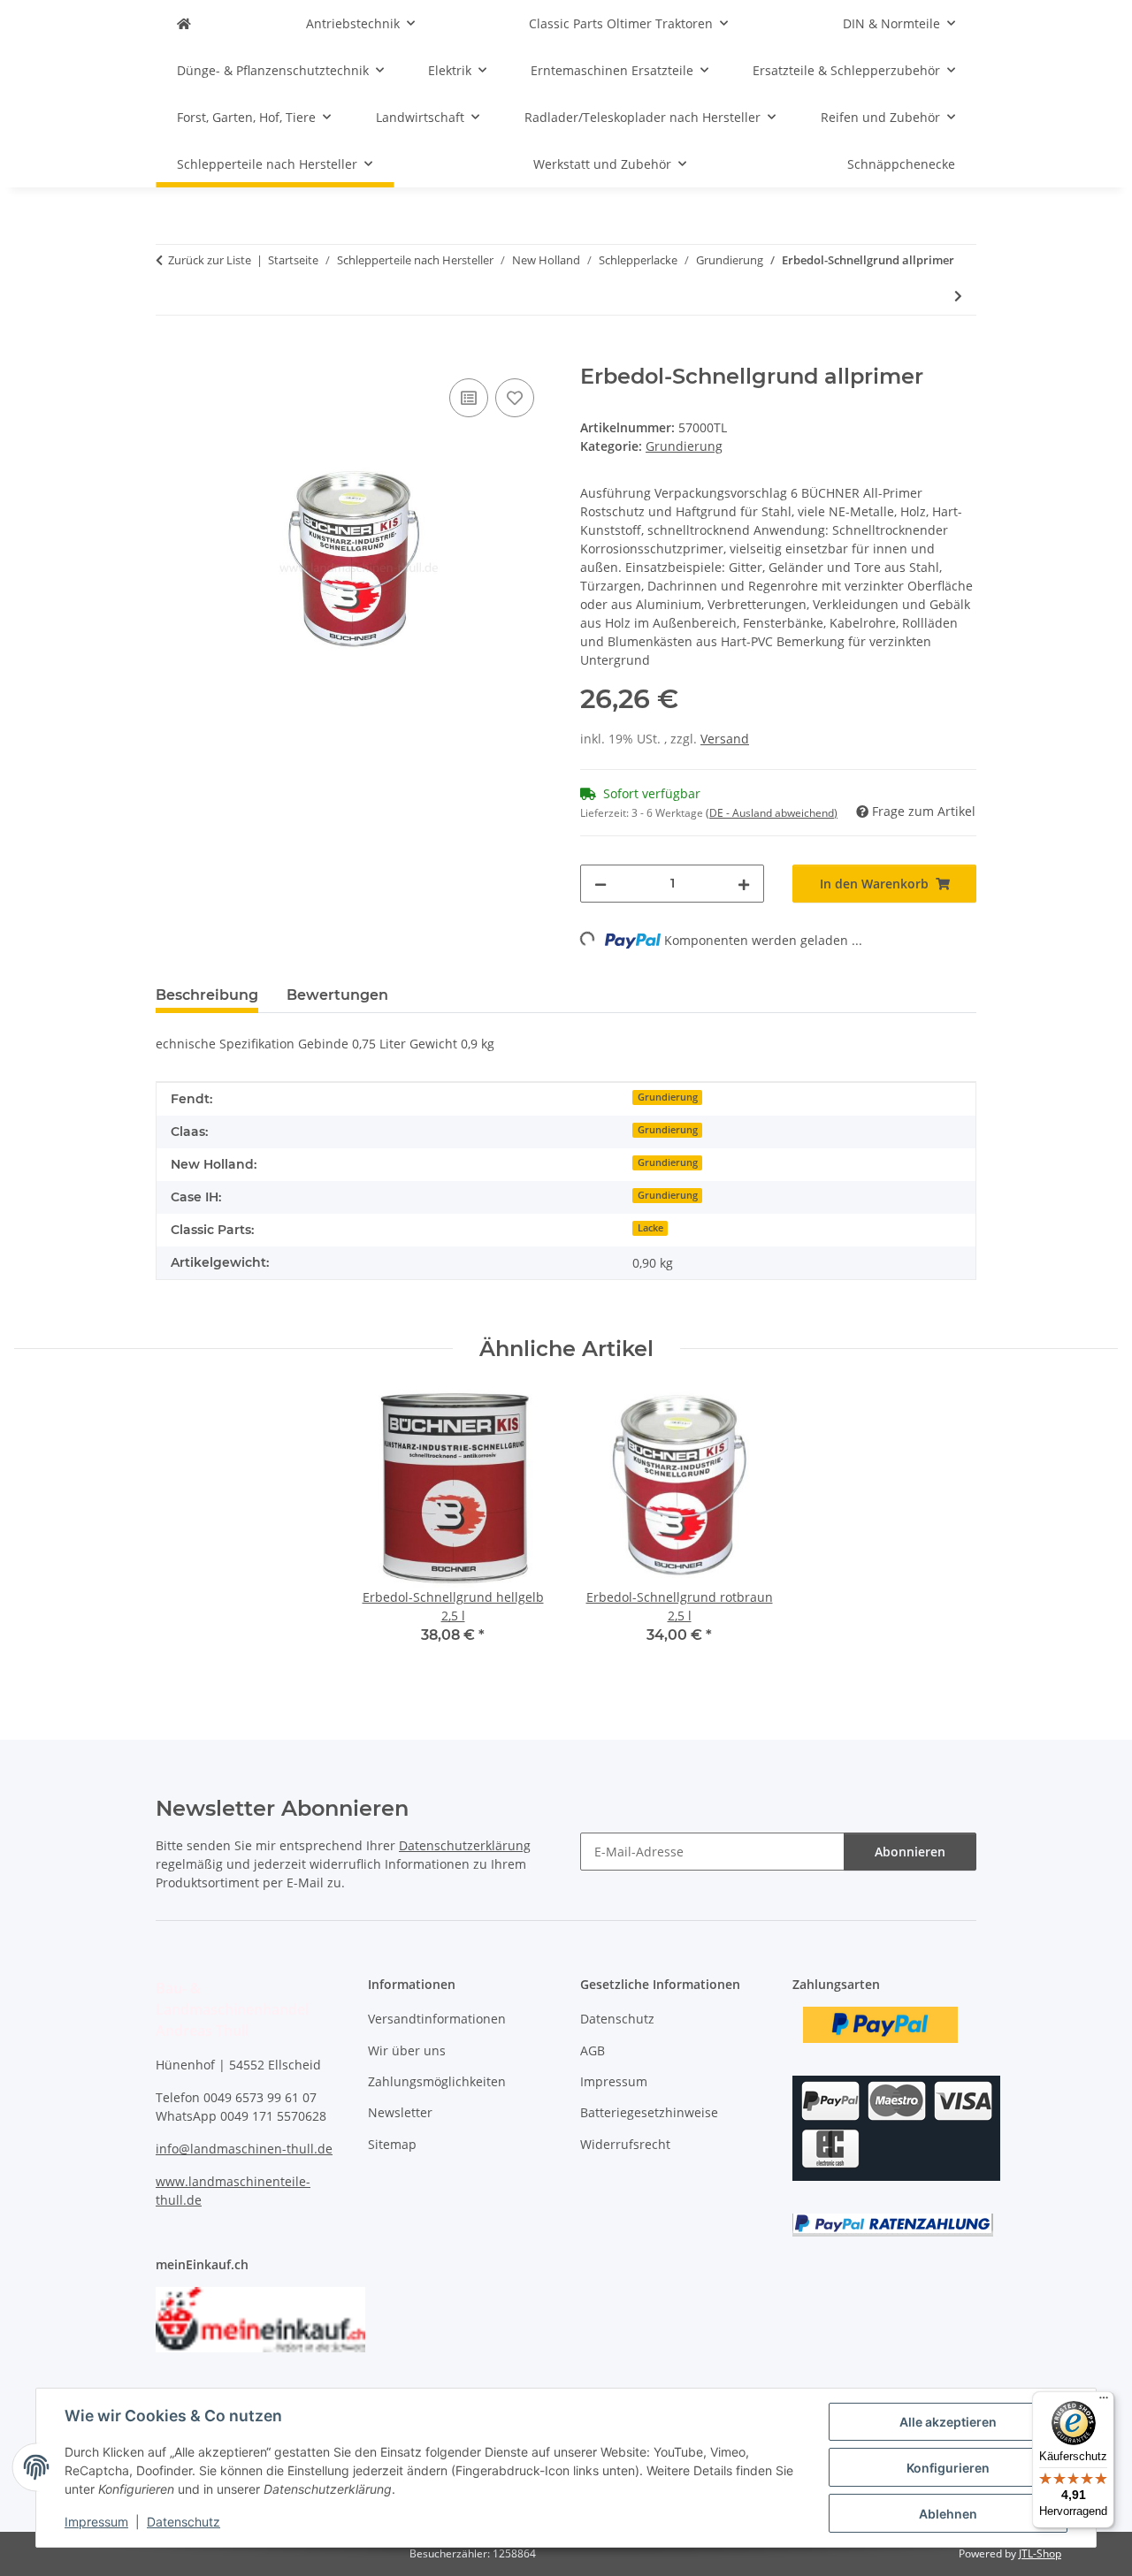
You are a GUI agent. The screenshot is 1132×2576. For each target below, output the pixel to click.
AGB (593, 2050)
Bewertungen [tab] (337, 995)
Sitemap (392, 2144)
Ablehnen (948, 2514)
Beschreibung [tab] (207, 995)
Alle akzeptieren (948, 2422)
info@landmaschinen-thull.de (244, 2149)
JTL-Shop (1040, 2553)
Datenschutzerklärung (465, 1845)
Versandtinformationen (437, 2019)
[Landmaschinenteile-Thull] (184, 23)
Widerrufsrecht (625, 2144)
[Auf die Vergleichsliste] (469, 398)
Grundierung (684, 446)
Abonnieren (910, 1852)
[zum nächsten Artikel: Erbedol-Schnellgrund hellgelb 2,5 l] (958, 296)
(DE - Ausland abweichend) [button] (772, 813)
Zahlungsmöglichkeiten (437, 2081)
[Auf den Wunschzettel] (515, 398)
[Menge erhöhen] (744, 884)
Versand (725, 739)
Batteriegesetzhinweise (649, 2112)
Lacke (650, 1228)
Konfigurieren (948, 2468)
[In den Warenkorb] (170, 354)
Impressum (96, 2522)
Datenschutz (184, 2522)
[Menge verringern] (600, 884)
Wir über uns (407, 2050)
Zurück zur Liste (210, 260)
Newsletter (400, 2112)
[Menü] (1104, 2402)
